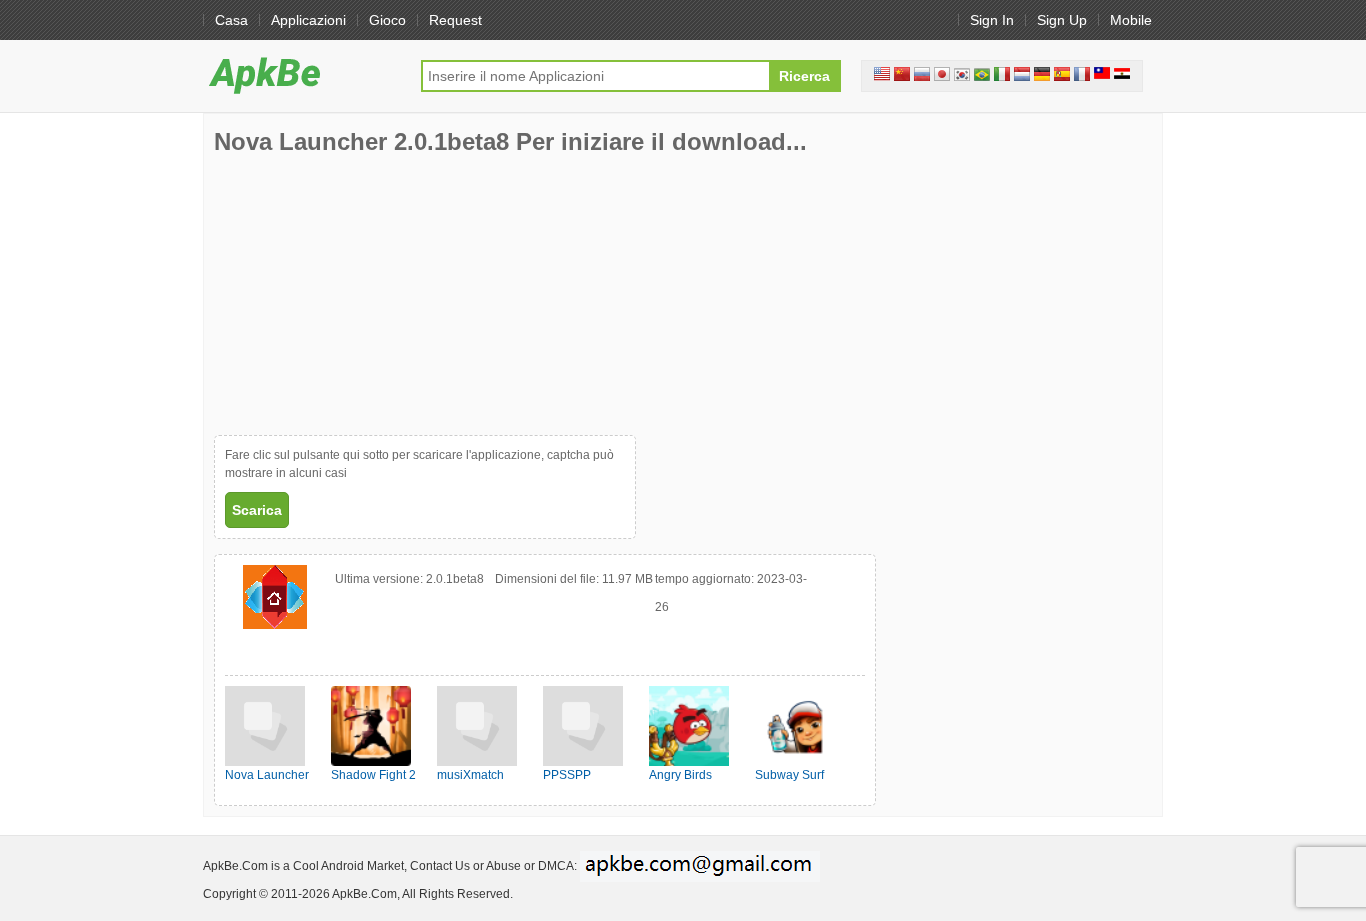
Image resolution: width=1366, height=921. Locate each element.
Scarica (257, 510)
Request (455, 20)
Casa (231, 20)
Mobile (1131, 20)
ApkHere (302, 75)
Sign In (992, 20)
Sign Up (1062, 20)
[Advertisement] (364, 295)
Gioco (387, 20)
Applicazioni (308, 20)
